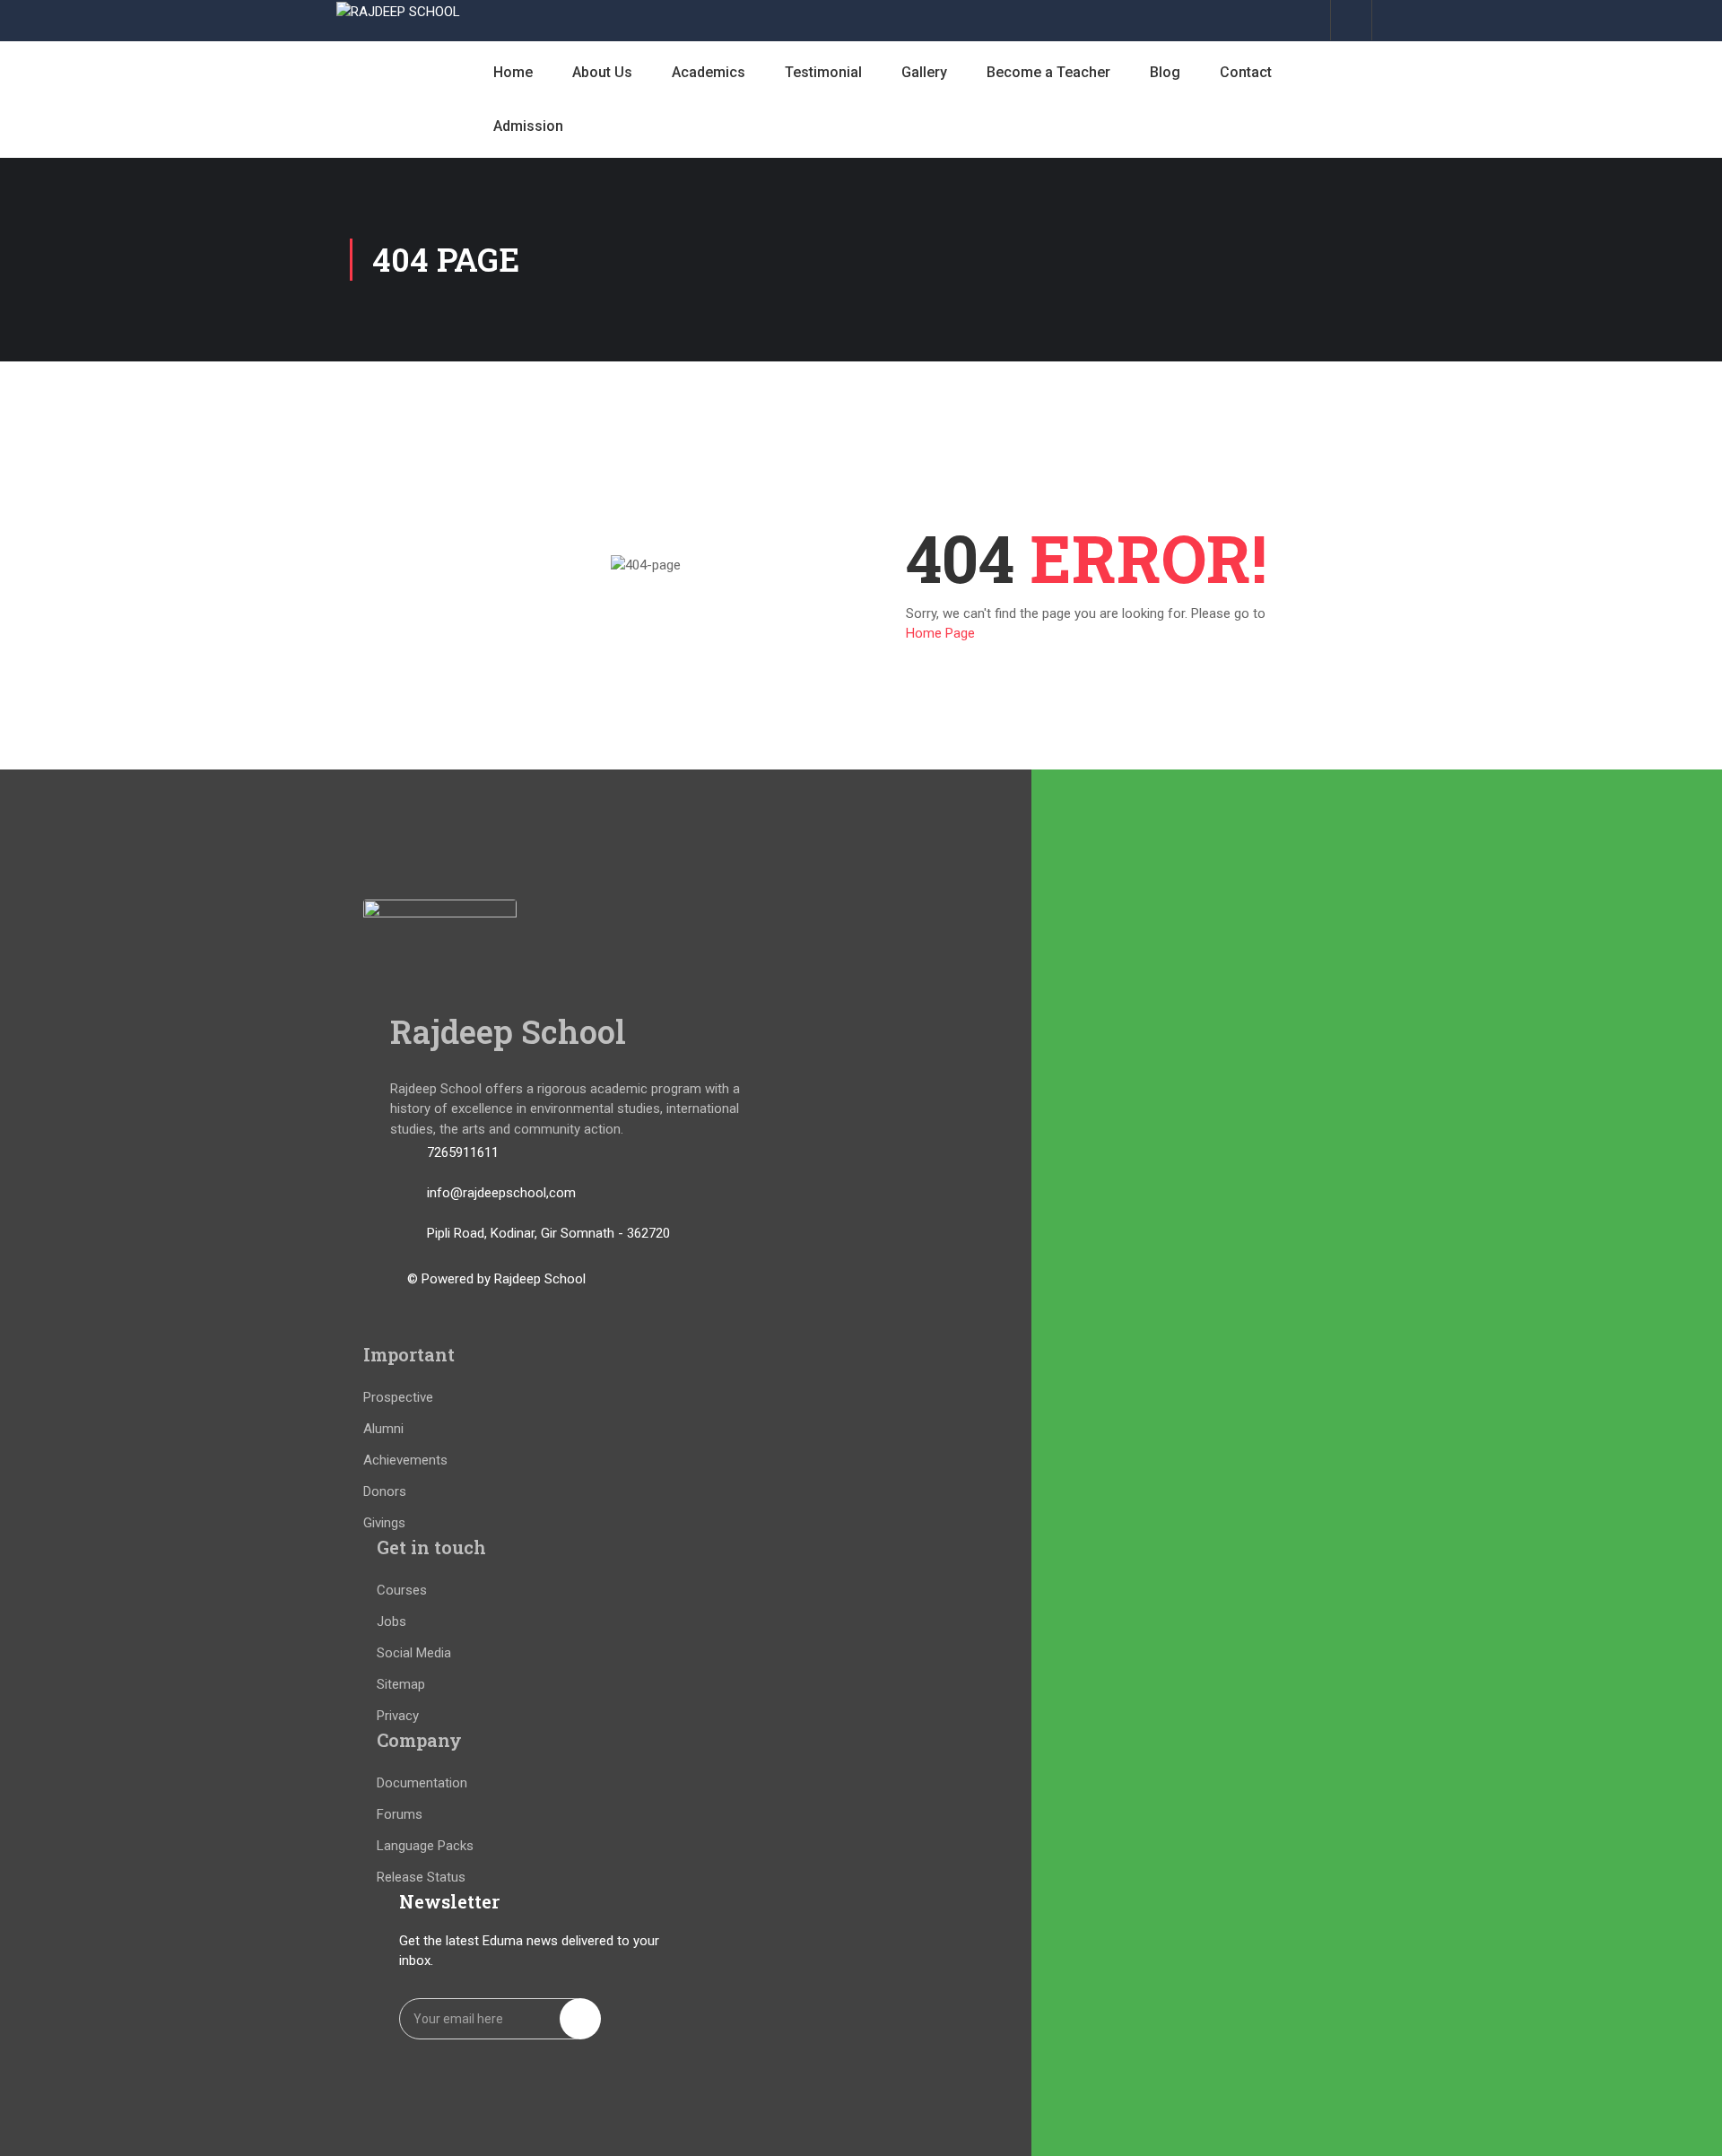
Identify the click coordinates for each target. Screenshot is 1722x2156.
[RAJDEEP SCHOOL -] (399, 11)
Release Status (421, 1877)
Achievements (405, 1460)
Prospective (398, 1397)
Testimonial (823, 72)
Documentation (422, 1783)
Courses (402, 1590)
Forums (400, 1814)
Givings (384, 1523)
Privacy (398, 1716)
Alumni (383, 1429)
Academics (709, 72)
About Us (602, 72)
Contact (1246, 72)
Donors (385, 1491)
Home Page (940, 633)
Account (1351, 20)
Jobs (391, 1621)
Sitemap (401, 1684)
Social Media (414, 1653)
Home (513, 72)
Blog (1165, 72)
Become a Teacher (1048, 72)
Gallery (924, 72)
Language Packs (425, 1846)
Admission (528, 126)
